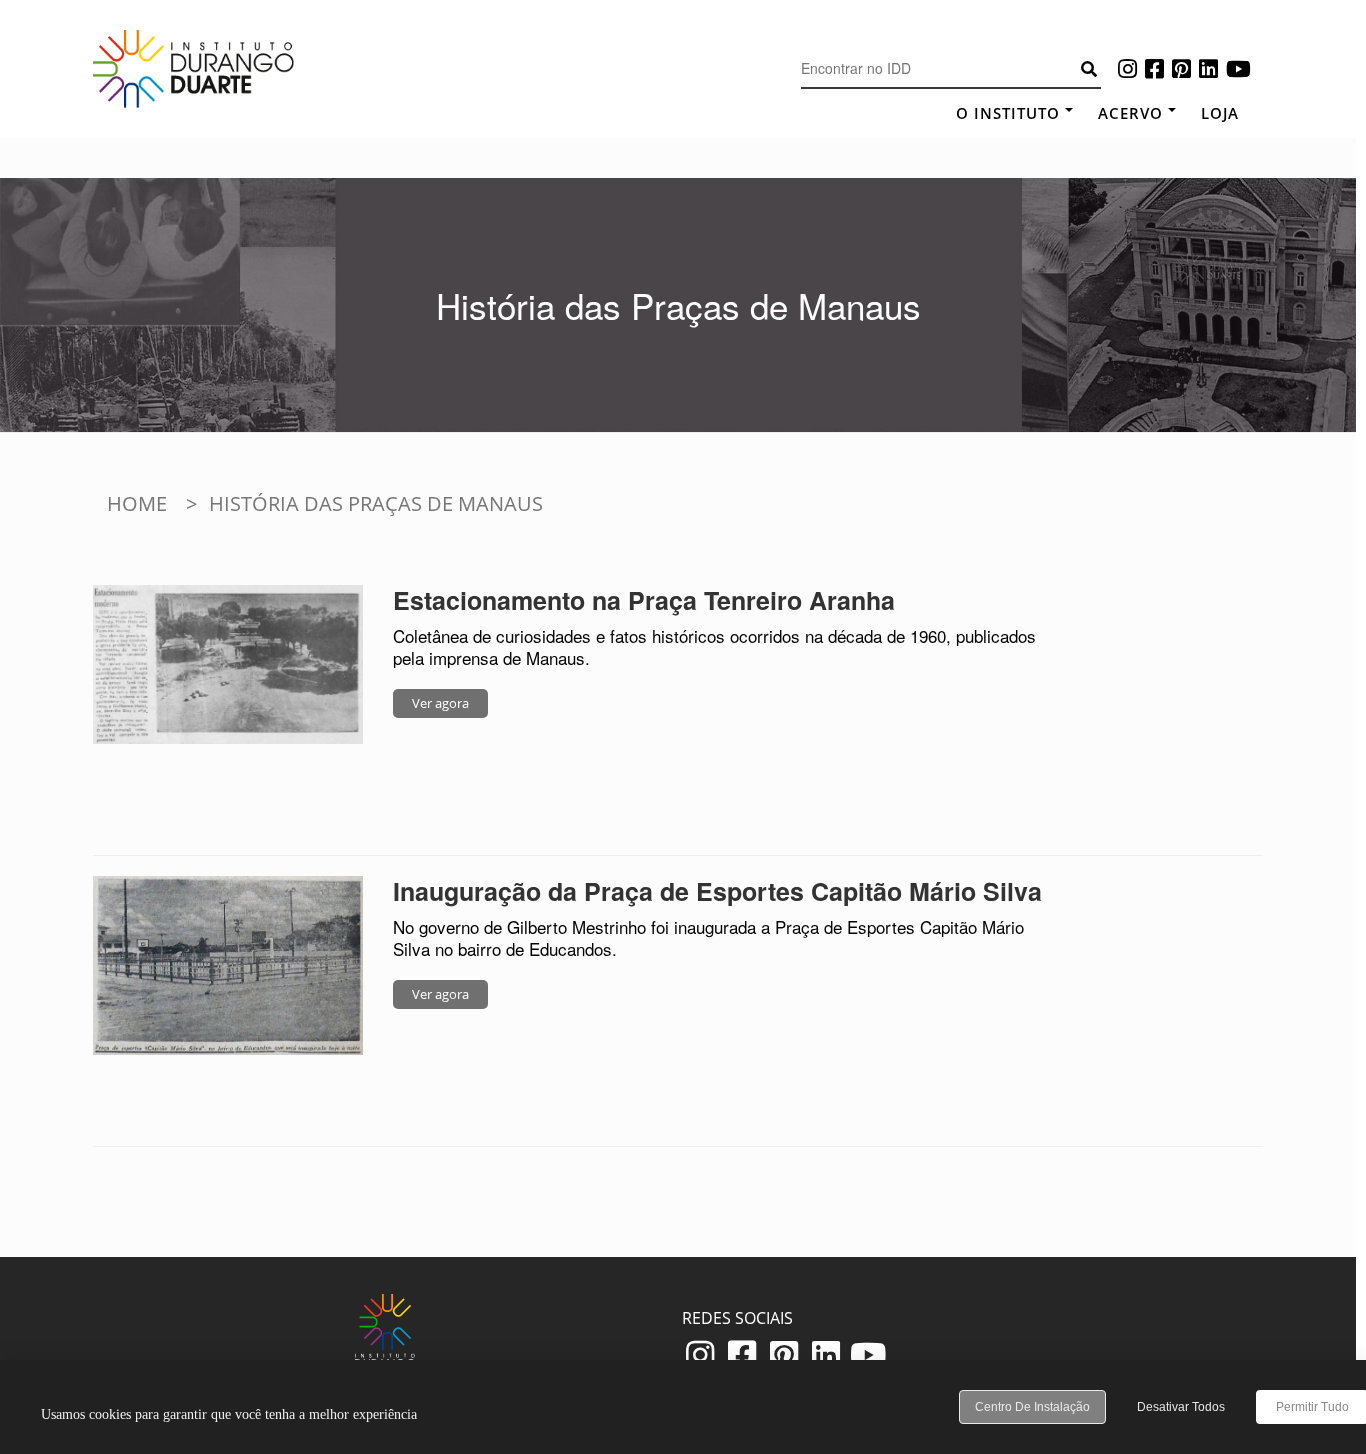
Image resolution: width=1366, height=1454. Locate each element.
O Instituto (1008, 113)
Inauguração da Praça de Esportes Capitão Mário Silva (717, 891)
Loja (1220, 113)
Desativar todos (1181, 1407)
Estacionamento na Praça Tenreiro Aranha (644, 600)
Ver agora (440, 703)
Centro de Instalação (1032, 1407)
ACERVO (1130, 113)
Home (137, 503)
